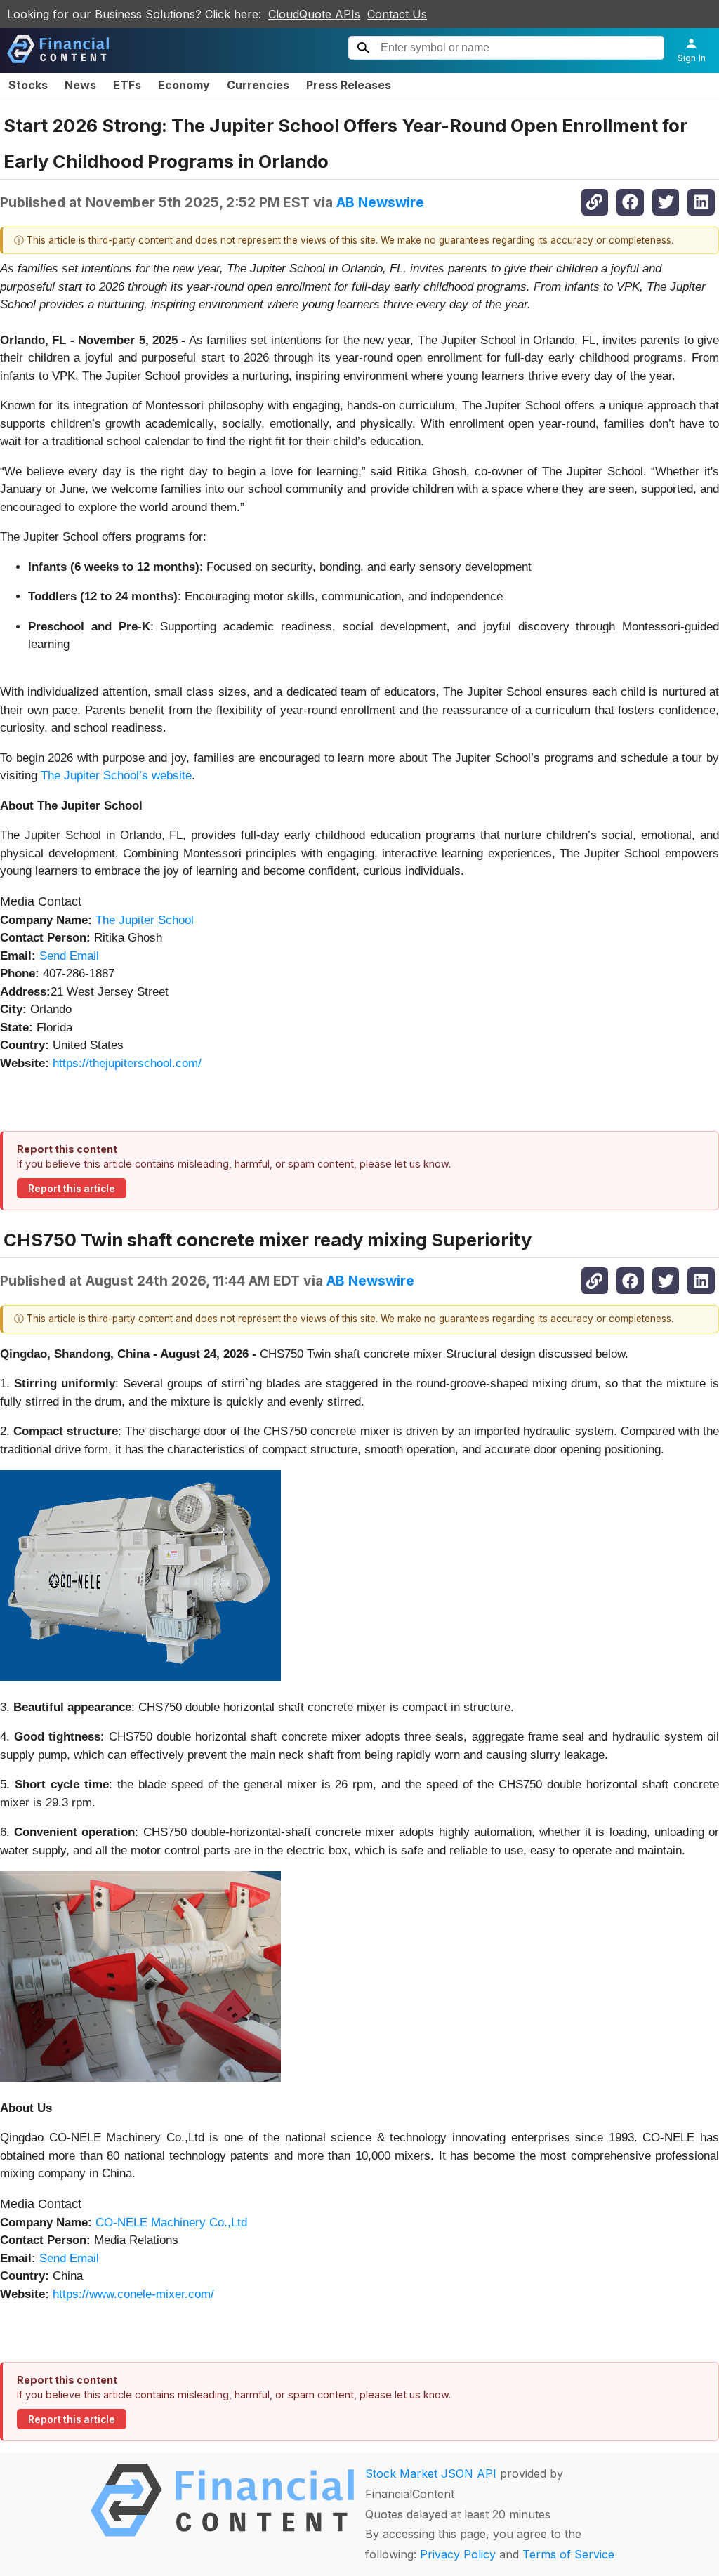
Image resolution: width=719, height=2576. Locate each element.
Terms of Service (568, 2554)
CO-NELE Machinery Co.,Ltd (171, 2222)
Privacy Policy (458, 2554)
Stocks (28, 85)
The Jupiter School (145, 920)
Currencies (258, 85)
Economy (184, 85)
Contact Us (397, 14)
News (80, 85)
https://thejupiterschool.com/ (127, 1063)
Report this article (72, 1189)
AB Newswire (380, 202)
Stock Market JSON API (431, 2473)
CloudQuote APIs (314, 14)
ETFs (127, 85)
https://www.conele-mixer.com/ (133, 2294)
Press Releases (349, 85)
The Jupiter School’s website (116, 775)
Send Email (69, 956)
